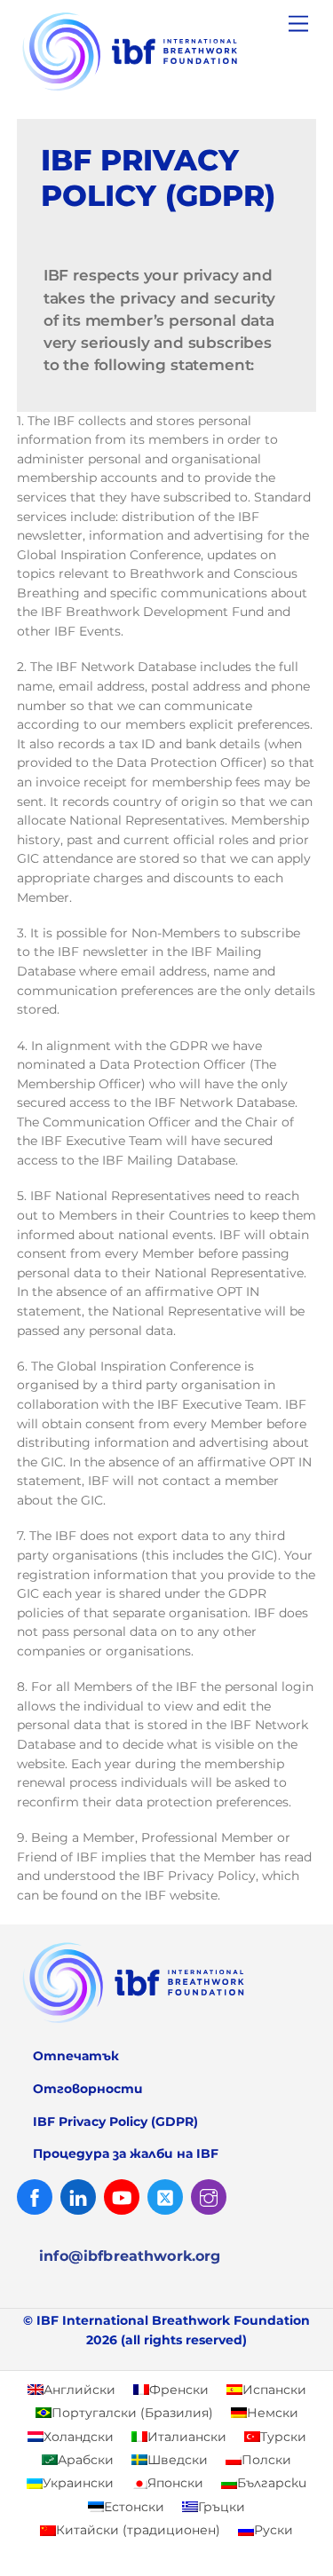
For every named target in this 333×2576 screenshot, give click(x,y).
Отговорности (88, 2089)
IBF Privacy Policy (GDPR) (115, 2122)
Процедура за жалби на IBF (126, 2153)
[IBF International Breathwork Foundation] (163, 91)
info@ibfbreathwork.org (130, 2256)
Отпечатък (76, 2056)
